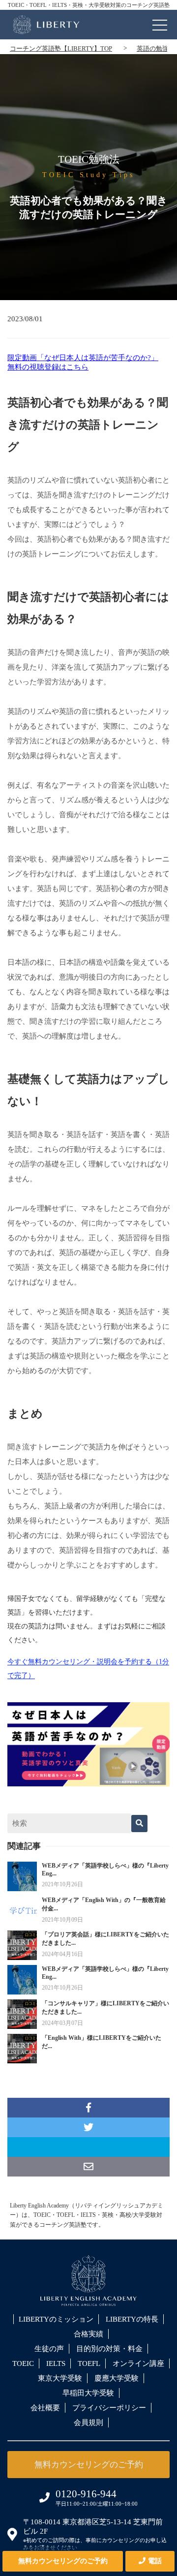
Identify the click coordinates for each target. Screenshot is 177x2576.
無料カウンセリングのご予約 (63, 2561)
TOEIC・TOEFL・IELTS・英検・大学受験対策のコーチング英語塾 (89, 5)
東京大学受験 (60, 2378)
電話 (155, 2561)
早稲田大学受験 (88, 2393)
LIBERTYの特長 (132, 2319)
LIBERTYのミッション (56, 2319)
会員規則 (88, 2423)
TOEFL (89, 2363)
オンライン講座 (138, 2363)
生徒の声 (49, 2349)
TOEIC (23, 2363)
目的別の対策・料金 (109, 2349)
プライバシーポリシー (109, 2408)
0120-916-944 (86, 2494)
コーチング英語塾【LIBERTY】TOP (61, 48)
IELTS (56, 2363)
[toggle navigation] (160, 23)
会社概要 (45, 2408)
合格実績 (88, 2334)
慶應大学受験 (117, 2378)
